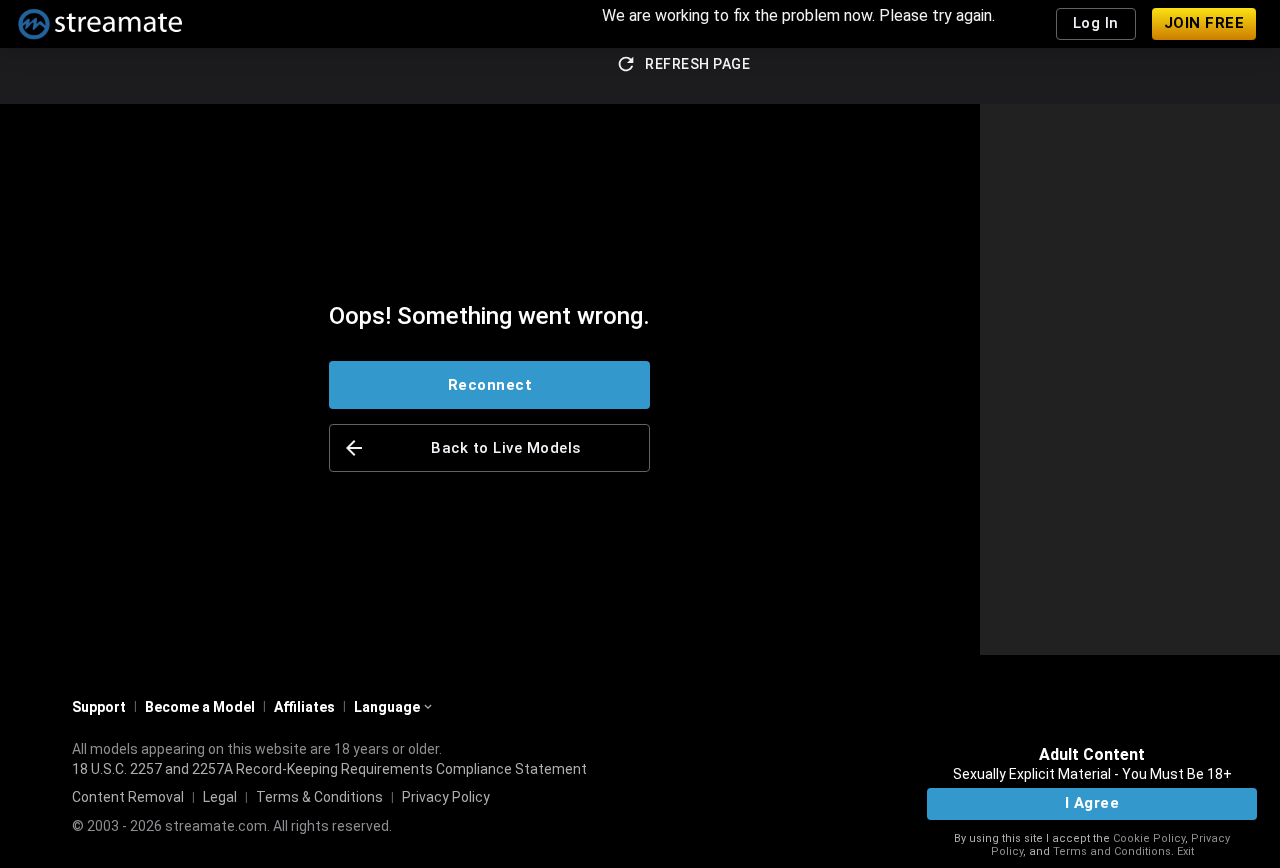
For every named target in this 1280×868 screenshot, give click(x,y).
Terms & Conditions (319, 797)
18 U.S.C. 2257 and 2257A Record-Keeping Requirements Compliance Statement (329, 769)
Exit (1185, 851)
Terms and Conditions (1112, 851)
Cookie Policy (1149, 838)
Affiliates (304, 707)
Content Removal (128, 797)
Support (99, 707)
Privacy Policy (446, 797)
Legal (220, 797)
